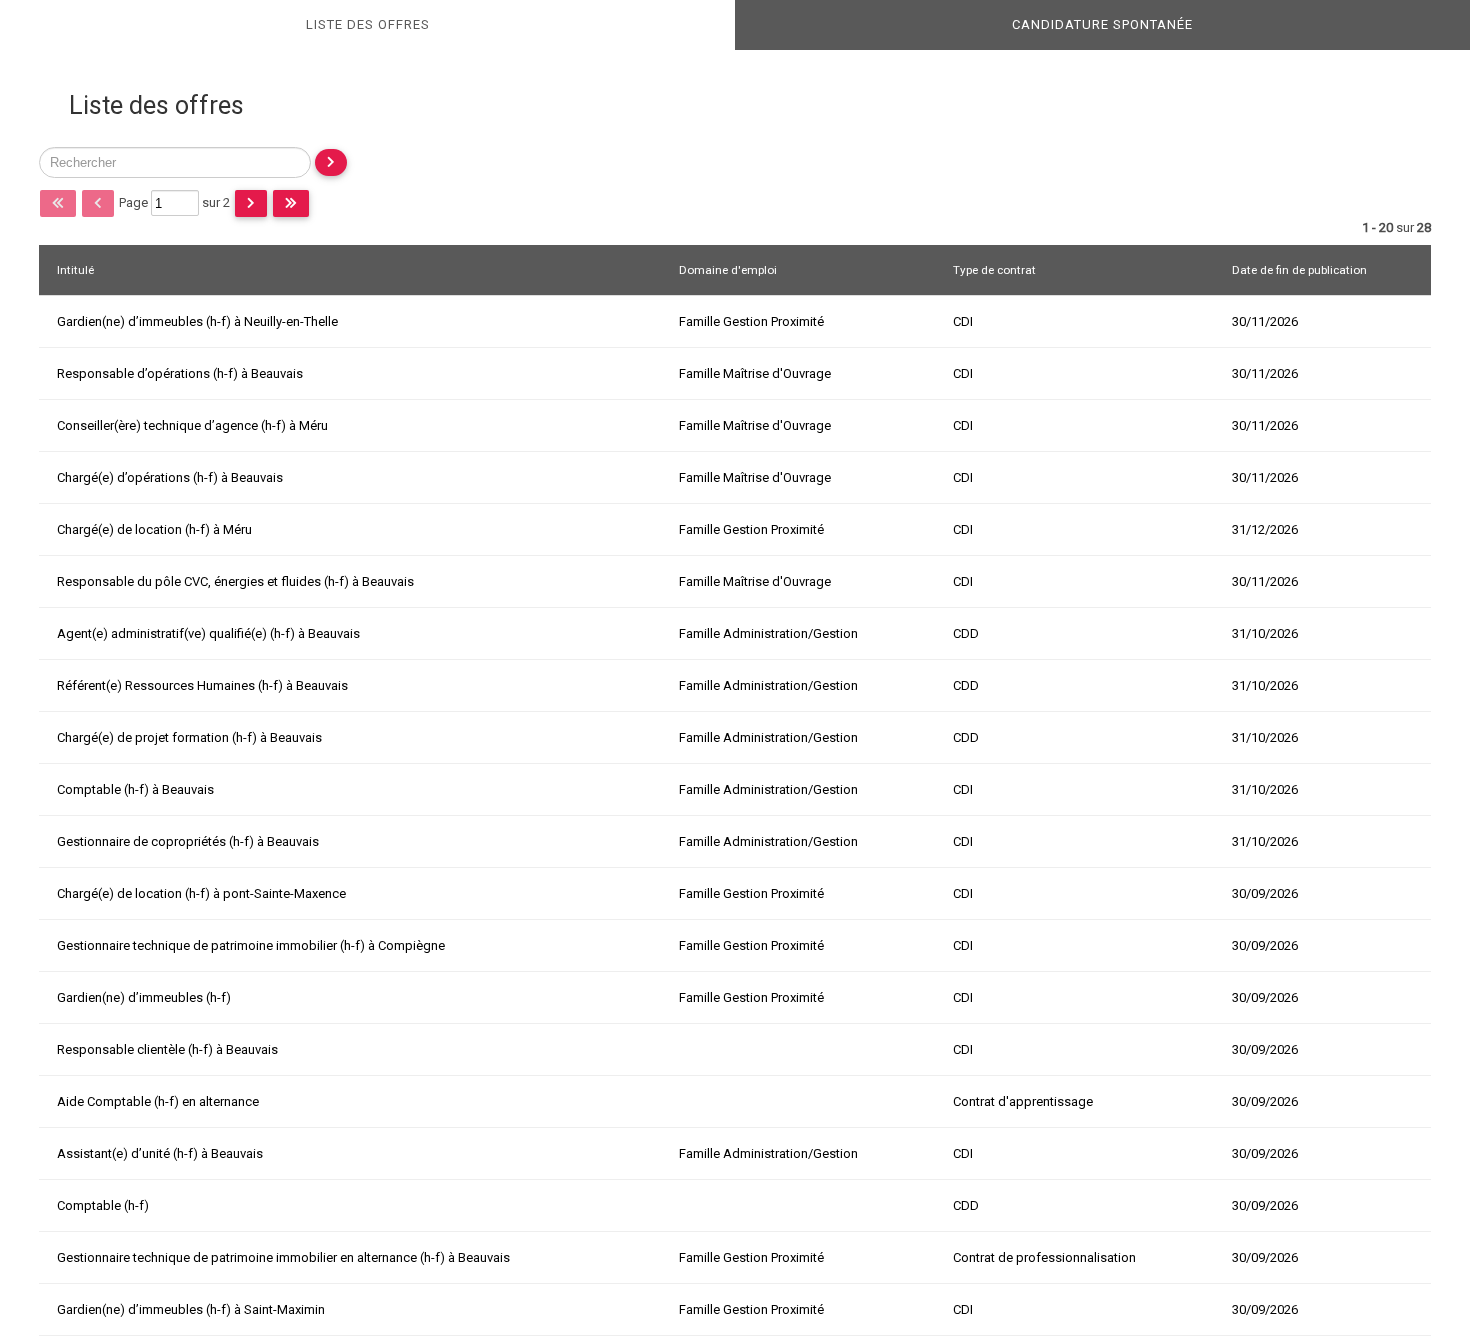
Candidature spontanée (1102, 24)
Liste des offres (368, 24)
